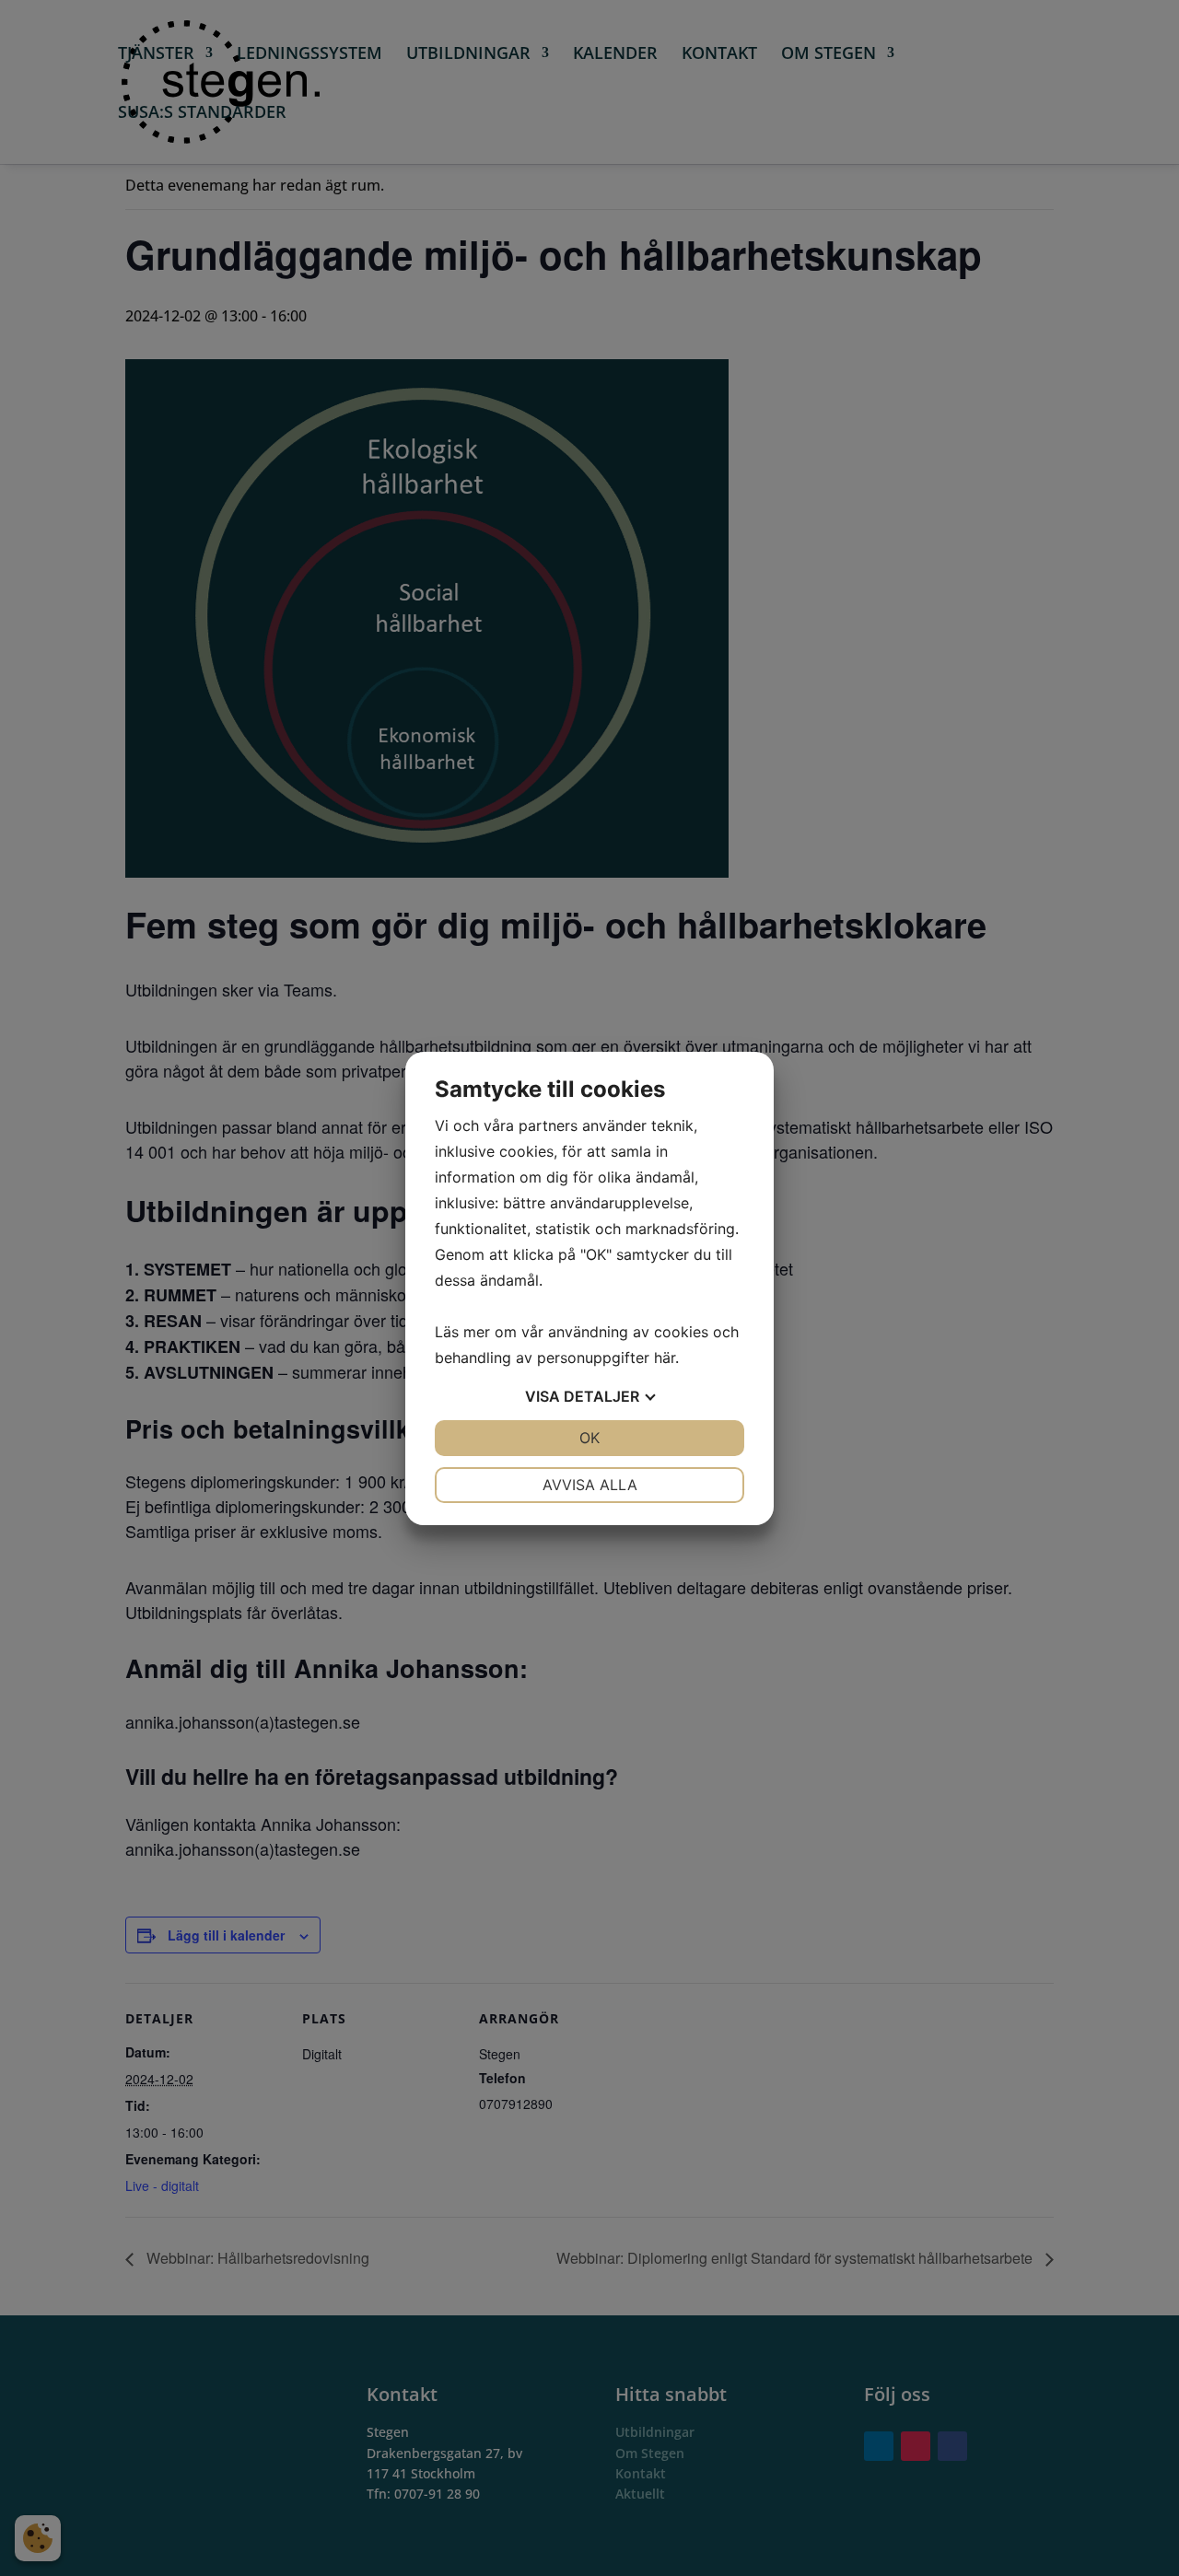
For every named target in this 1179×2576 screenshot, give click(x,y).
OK (589, 1438)
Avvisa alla (590, 1485)
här (665, 1358)
